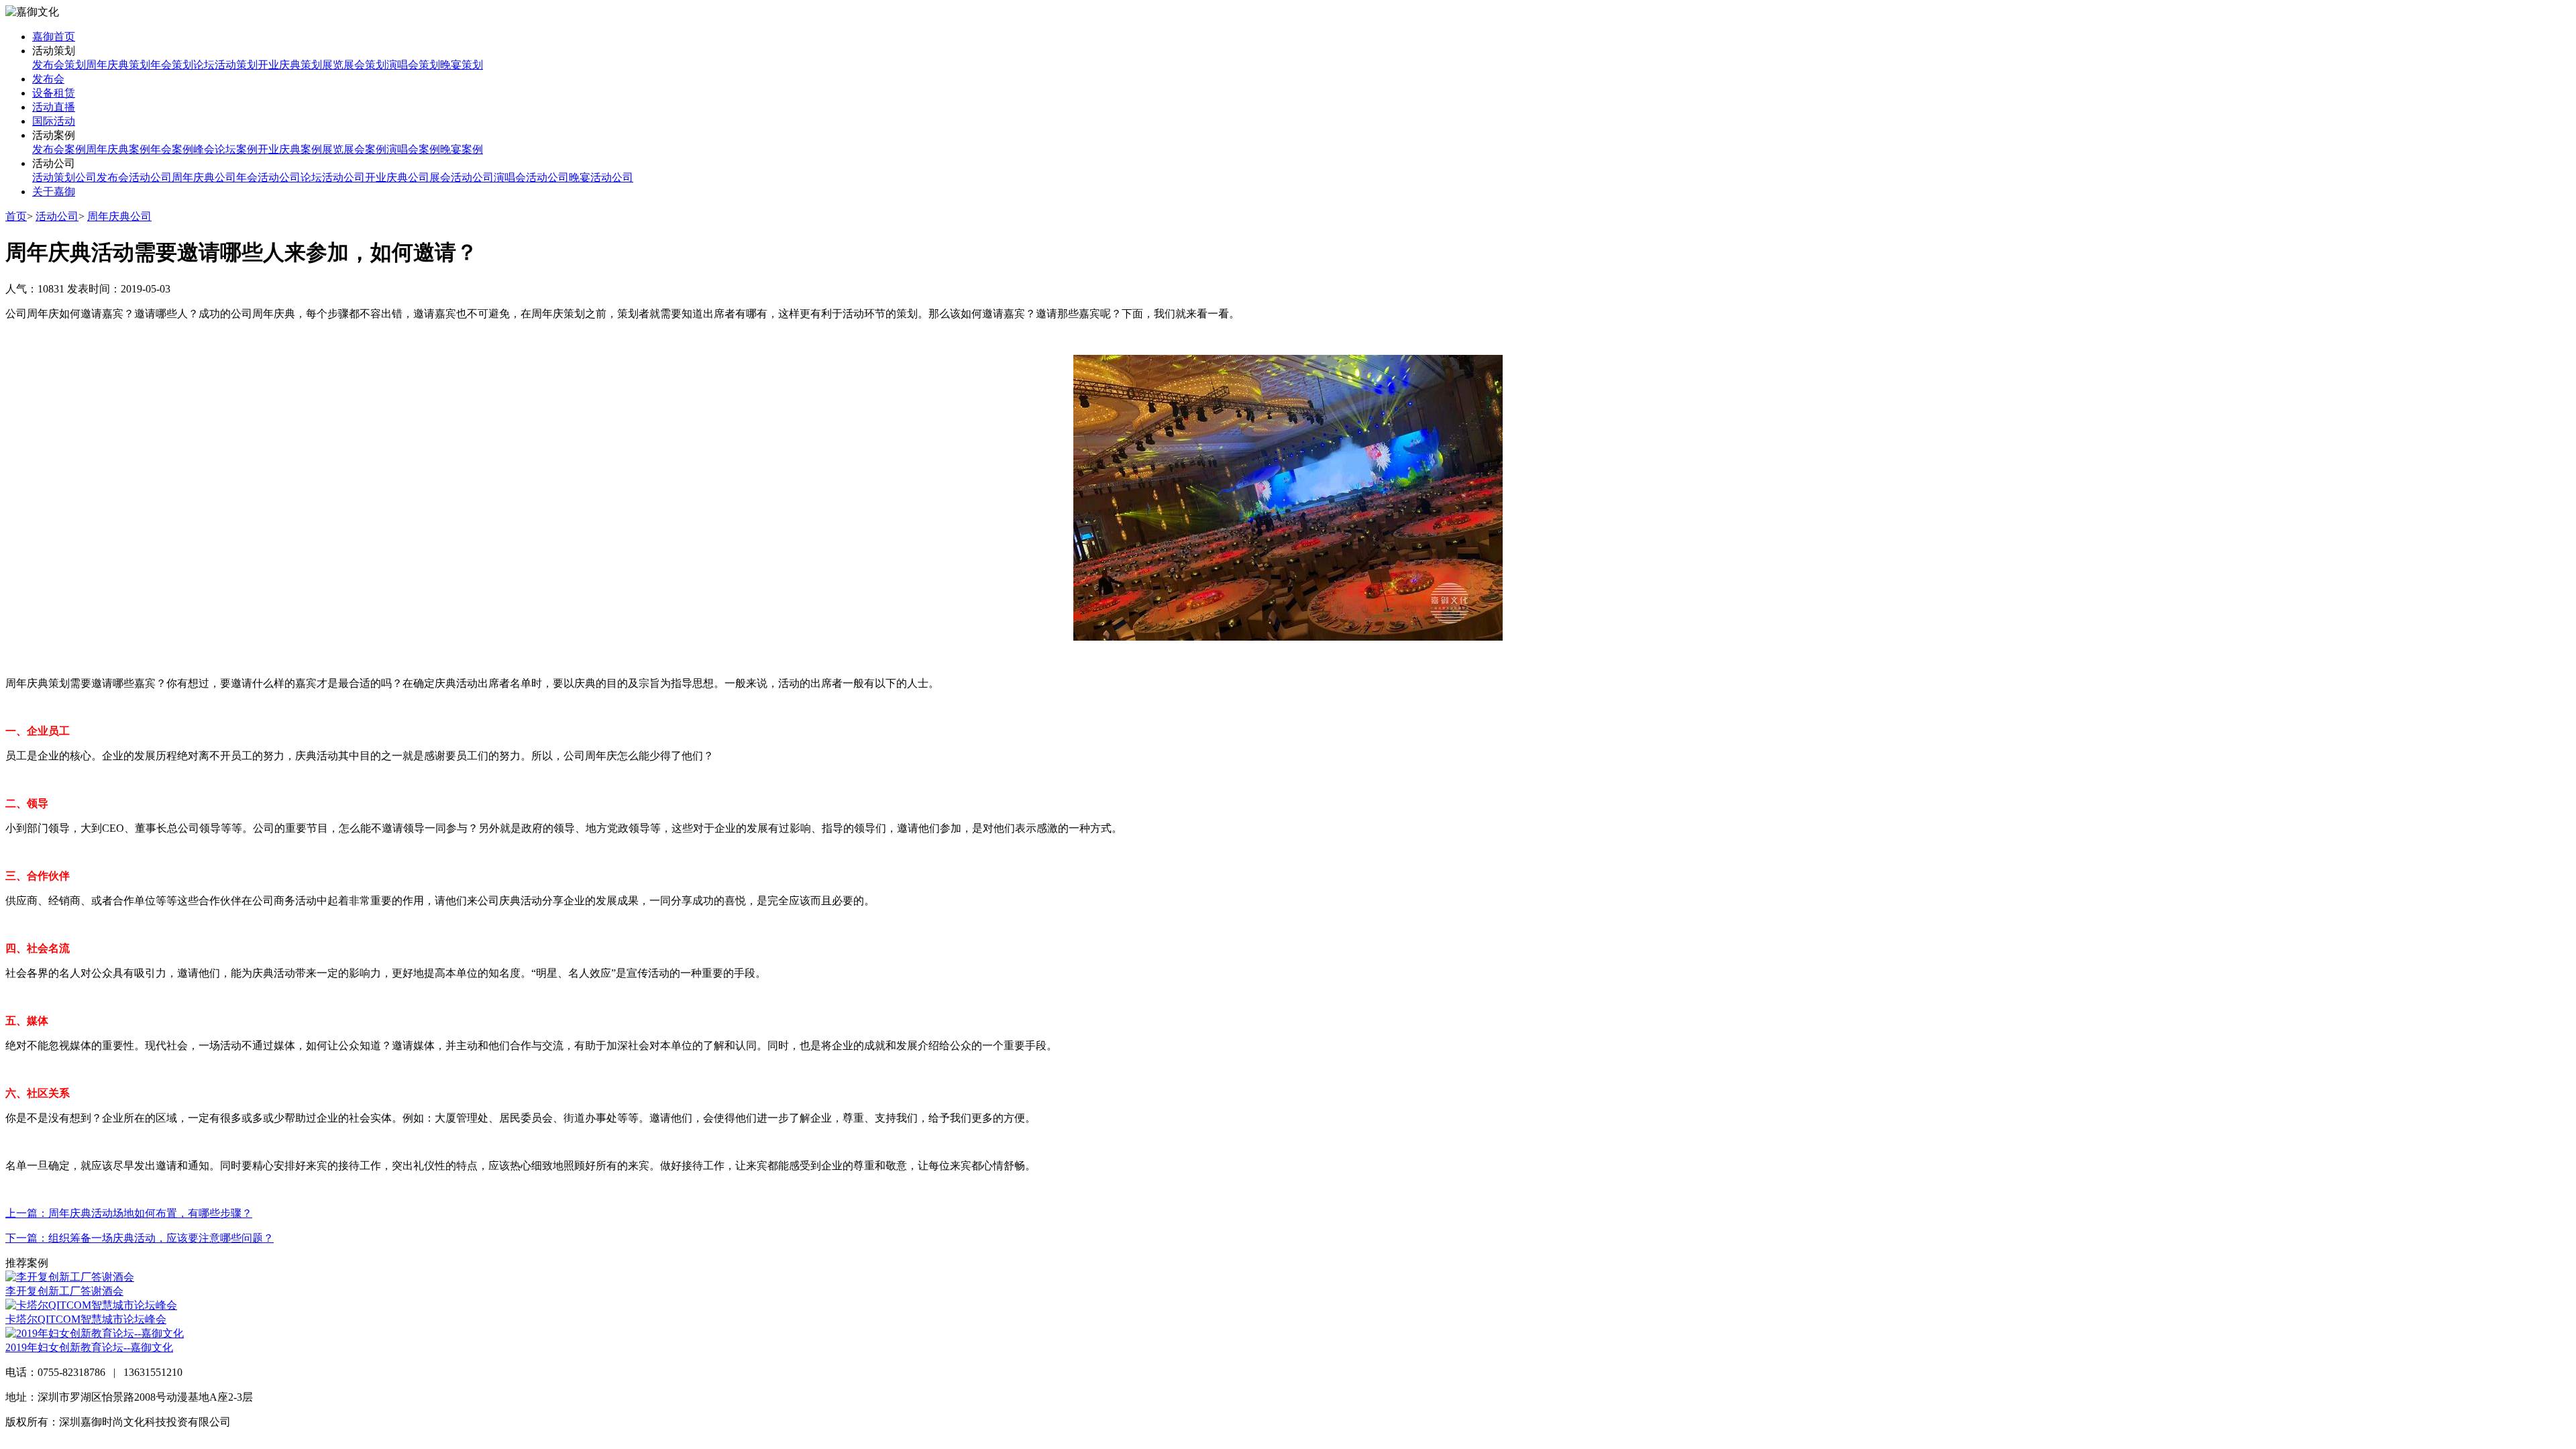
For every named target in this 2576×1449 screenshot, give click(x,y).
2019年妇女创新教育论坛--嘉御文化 (89, 1347)
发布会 (48, 79)
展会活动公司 (462, 177)
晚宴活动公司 (601, 177)
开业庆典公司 (397, 177)
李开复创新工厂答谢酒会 (64, 1291)
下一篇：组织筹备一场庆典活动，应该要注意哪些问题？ (140, 1238)
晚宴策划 (462, 65)
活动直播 (54, 107)
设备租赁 (54, 93)
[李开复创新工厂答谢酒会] (70, 1277)
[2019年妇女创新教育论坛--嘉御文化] (95, 1333)
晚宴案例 (462, 149)
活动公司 (57, 216)
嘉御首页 (54, 37)
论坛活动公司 (333, 177)
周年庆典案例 (118, 149)
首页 (16, 216)
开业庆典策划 (290, 65)
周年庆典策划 (118, 65)
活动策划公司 (64, 177)
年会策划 (172, 65)
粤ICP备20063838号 (279, 1422)
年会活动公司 (268, 177)
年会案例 (172, 149)
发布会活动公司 (134, 177)
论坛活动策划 (225, 65)
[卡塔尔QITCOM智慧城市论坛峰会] (91, 1305)
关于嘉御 (54, 192)
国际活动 (54, 121)
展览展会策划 (354, 65)
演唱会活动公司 (531, 177)
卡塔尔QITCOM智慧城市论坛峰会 (86, 1319)
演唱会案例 (413, 149)
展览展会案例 (354, 149)
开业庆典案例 (290, 149)
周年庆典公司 (204, 177)
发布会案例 (59, 149)
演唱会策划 (413, 65)
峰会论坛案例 (225, 149)
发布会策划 (59, 65)
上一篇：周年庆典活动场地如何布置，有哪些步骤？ (129, 1213)
